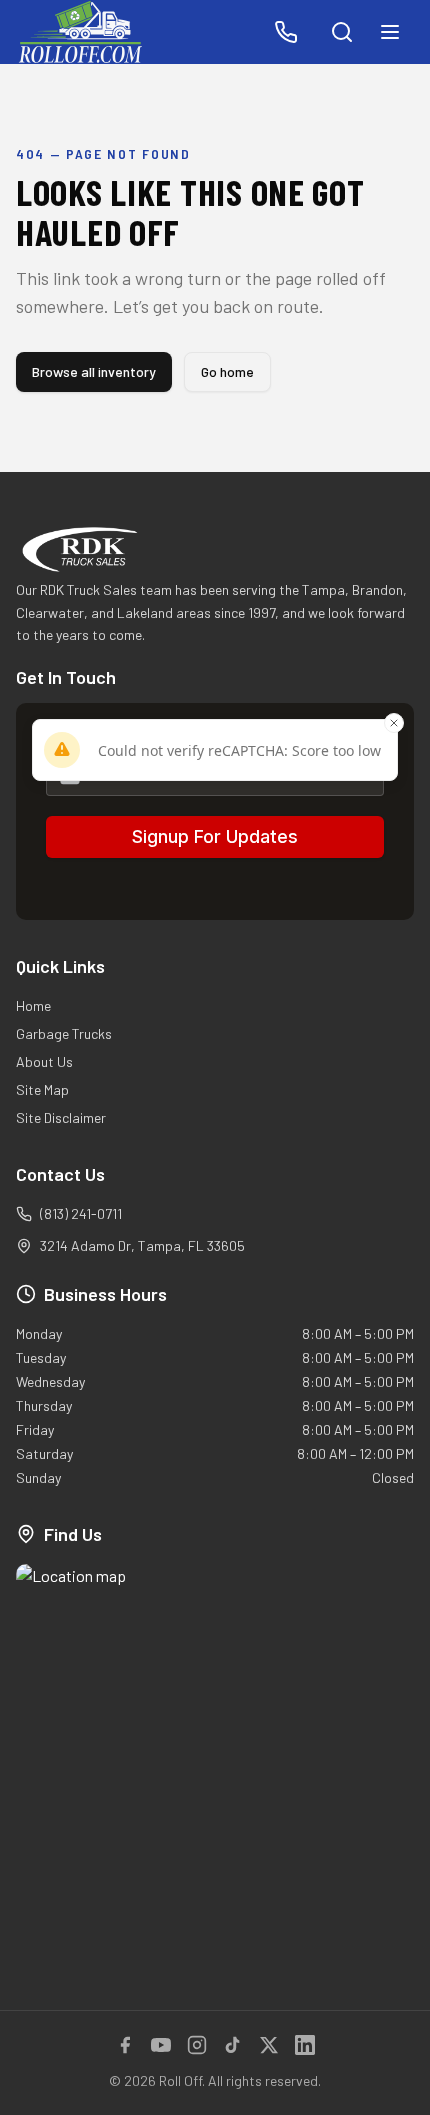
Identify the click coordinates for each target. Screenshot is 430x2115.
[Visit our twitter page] (269, 2045)
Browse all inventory (94, 371)
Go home (227, 371)
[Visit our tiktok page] (233, 2045)
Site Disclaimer (61, 1117)
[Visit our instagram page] (197, 2045)
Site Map (42, 1089)
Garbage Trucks (64, 1033)
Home (33, 1005)
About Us (44, 1061)
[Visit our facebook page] (125, 2045)
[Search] (342, 32)
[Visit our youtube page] (161, 2045)
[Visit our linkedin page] (305, 2045)
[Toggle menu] (390, 32)
